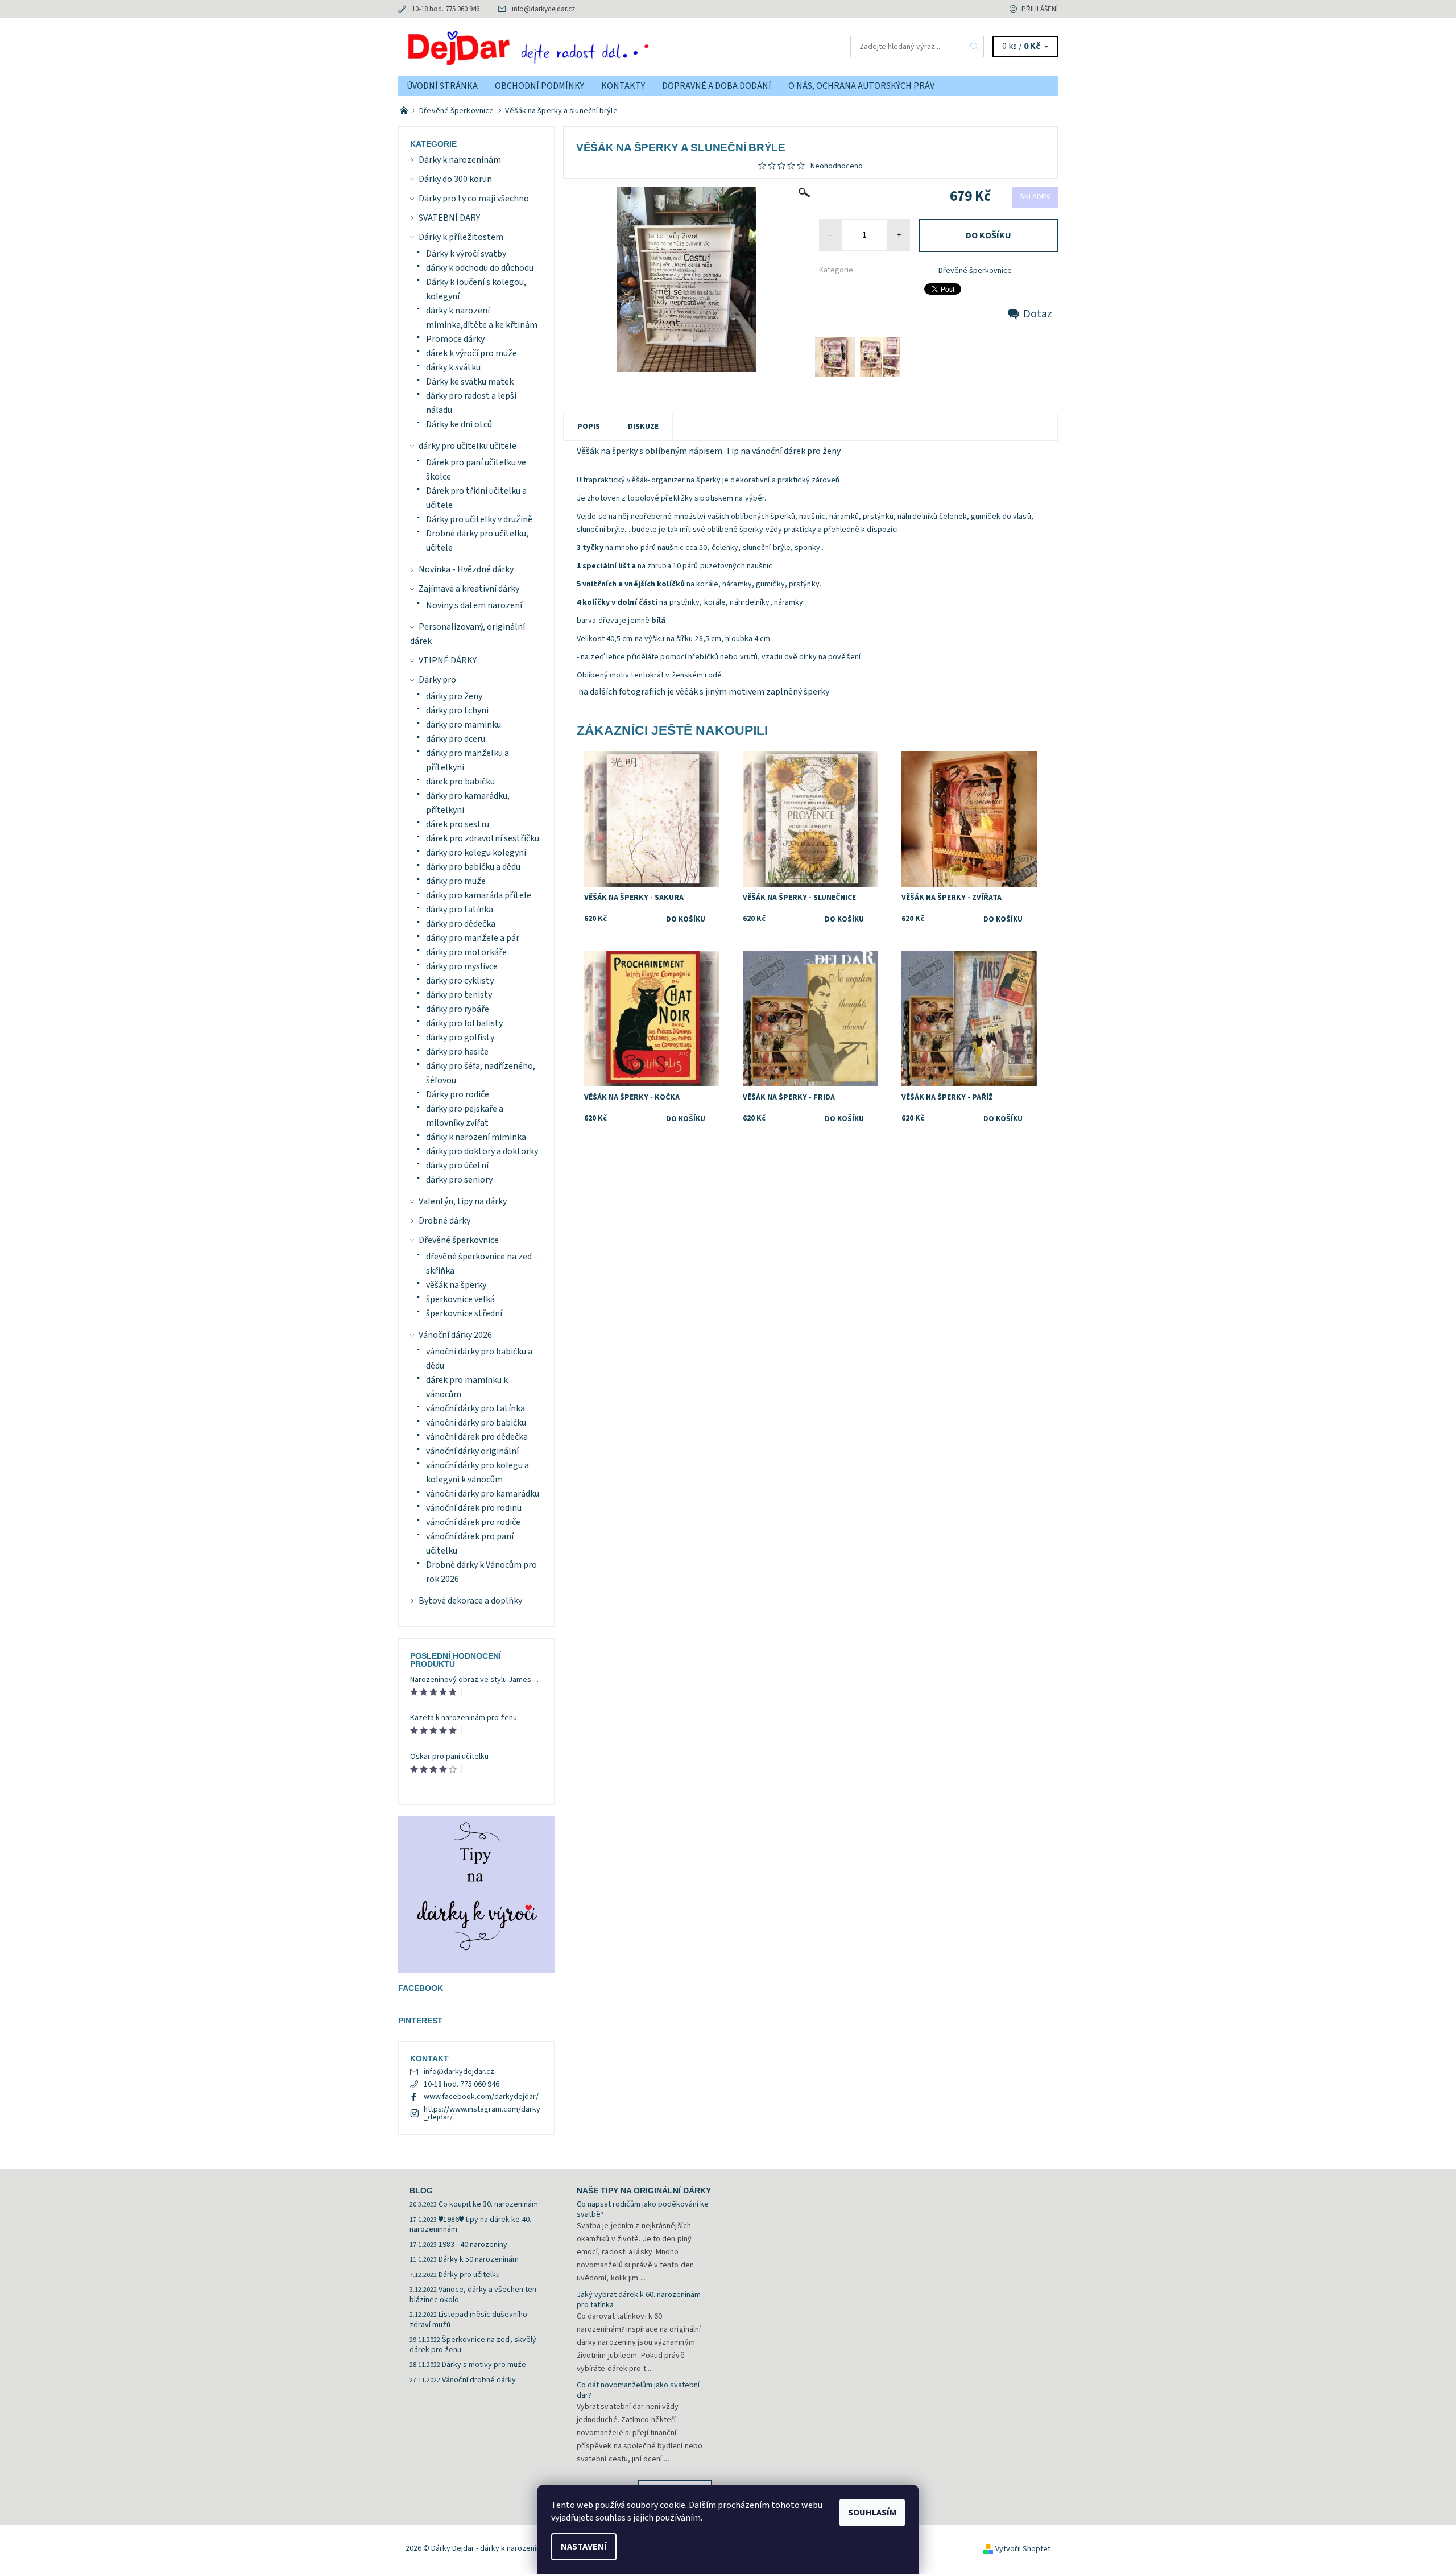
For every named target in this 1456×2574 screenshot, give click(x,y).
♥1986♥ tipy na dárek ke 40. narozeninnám (470, 2225)
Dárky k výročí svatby (466, 254)
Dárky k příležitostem (461, 237)
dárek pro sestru (458, 824)
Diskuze (643, 427)
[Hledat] (975, 47)
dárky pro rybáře (458, 1009)
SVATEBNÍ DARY (449, 218)
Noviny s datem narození (474, 605)
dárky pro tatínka (460, 910)
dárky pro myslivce (462, 966)
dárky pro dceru (456, 739)
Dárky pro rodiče (458, 1094)
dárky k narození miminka (476, 1137)
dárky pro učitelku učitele (468, 446)
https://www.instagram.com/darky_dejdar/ (482, 2113)
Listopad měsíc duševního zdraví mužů (468, 2320)
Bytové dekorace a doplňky (470, 1601)
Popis (589, 427)
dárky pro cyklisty (460, 981)
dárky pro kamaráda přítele (479, 895)
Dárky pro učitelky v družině (479, 519)
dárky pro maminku (464, 725)
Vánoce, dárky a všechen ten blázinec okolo (473, 2295)
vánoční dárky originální (472, 1451)
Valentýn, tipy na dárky (463, 1201)
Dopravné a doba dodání (717, 86)
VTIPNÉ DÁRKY (448, 660)
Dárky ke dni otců (459, 424)
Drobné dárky (444, 1221)
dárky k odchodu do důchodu (480, 268)
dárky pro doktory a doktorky (482, 1151)
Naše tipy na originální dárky (644, 2191)
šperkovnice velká (460, 1299)
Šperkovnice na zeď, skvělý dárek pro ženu (473, 2345)
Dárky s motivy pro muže (484, 2365)
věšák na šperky (456, 1285)
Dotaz (1038, 314)
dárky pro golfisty (460, 1038)
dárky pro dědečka (461, 924)
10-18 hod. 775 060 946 (446, 9)
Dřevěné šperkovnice (975, 271)
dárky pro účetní (457, 1166)
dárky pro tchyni (457, 710)
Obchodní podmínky (539, 86)
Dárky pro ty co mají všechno (474, 199)
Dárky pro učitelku (469, 2275)
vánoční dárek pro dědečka (477, 1437)
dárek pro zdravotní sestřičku (483, 838)
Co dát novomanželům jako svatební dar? (638, 2390)
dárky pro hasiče (457, 1052)
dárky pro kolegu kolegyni (476, 853)
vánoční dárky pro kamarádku (483, 1494)
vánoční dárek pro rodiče (473, 1522)
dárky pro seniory (459, 1180)
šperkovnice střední (464, 1313)
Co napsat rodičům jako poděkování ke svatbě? (643, 2209)
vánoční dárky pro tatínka (475, 1408)
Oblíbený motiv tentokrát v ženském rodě (651, 675)
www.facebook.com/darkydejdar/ (481, 2097)
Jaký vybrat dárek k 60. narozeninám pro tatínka (639, 2300)
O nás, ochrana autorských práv (861, 86)
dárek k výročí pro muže (471, 353)
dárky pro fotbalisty (464, 1023)
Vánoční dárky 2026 (455, 1335)
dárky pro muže (456, 881)
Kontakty (623, 86)
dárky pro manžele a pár (473, 938)
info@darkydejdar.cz (543, 9)
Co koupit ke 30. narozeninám (488, 2204)
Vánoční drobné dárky (479, 2380)
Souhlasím (872, 2513)
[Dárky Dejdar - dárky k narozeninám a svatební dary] (563, 46)
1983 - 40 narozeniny (473, 2245)
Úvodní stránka (442, 86)
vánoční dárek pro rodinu (474, 1508)
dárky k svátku (453, 367)
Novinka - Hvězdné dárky (466, 569)
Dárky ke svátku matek (470, 382)
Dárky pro (437, 680)
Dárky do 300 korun (455, 179)
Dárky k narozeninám (460, 160)
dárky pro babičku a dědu (473, 867)
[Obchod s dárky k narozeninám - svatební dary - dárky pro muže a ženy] (405, 111)
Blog (421, 2191)
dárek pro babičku (460, 782)
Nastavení (584, 2547)
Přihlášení (1040, 9)
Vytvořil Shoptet (1023, 2549)
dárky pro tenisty (459, 995)
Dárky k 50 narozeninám (479, 2259)
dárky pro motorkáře (466, 952)
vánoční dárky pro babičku (476, 1423)
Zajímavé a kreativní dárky (469, 589)
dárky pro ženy (454, 696)
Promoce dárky (455, 339)
